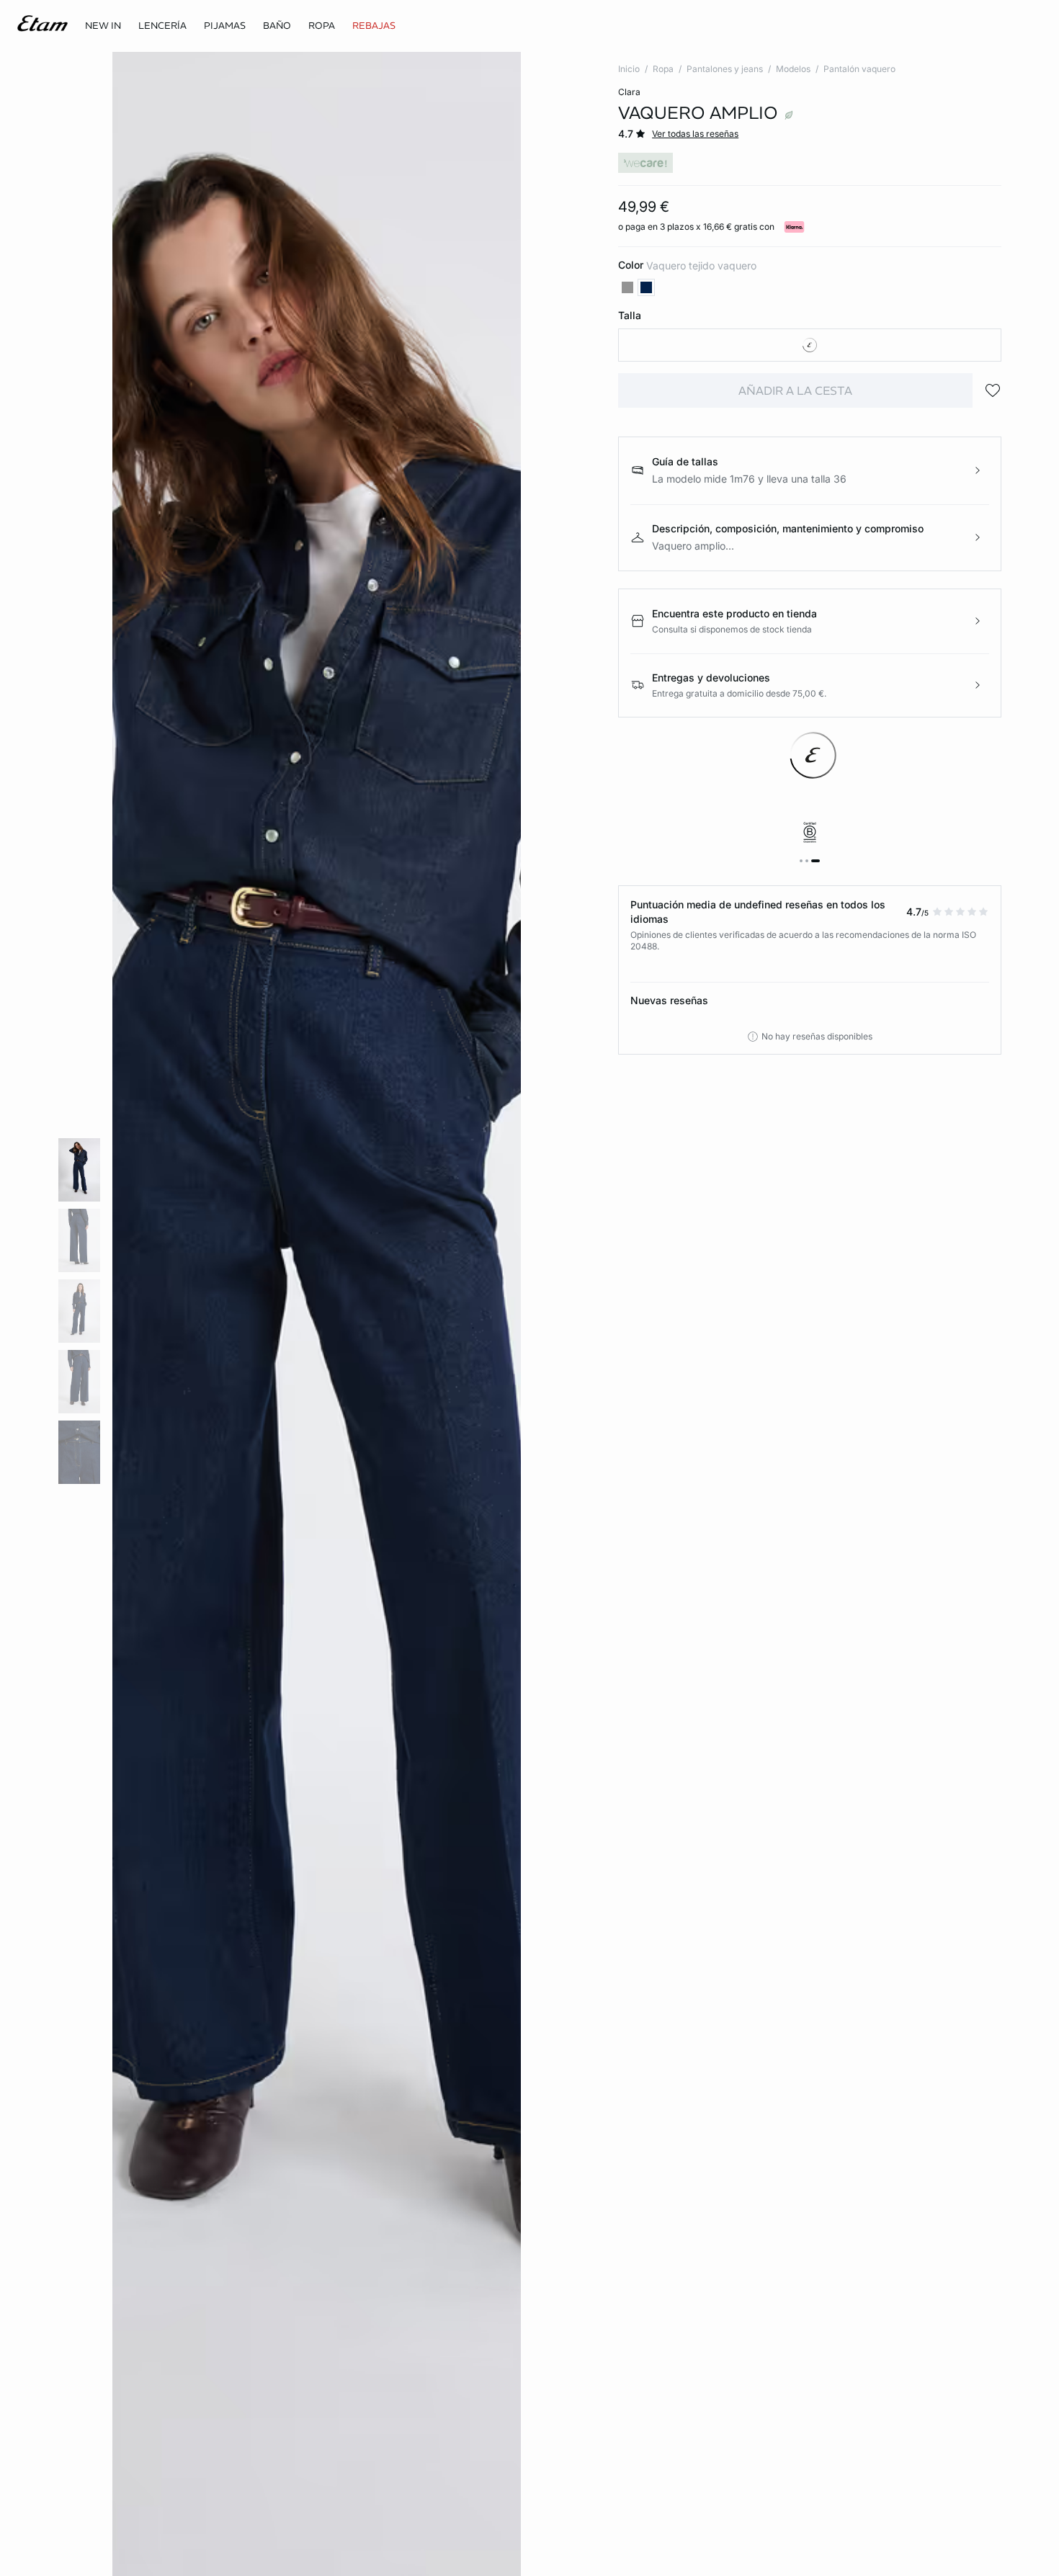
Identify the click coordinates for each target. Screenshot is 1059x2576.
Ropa (663, 69)
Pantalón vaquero (859, 69)
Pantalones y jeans (725, 69)
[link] (103, 26)
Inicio (629, 69)
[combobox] (810, 345)
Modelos (793, 69)
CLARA (629, 92)
